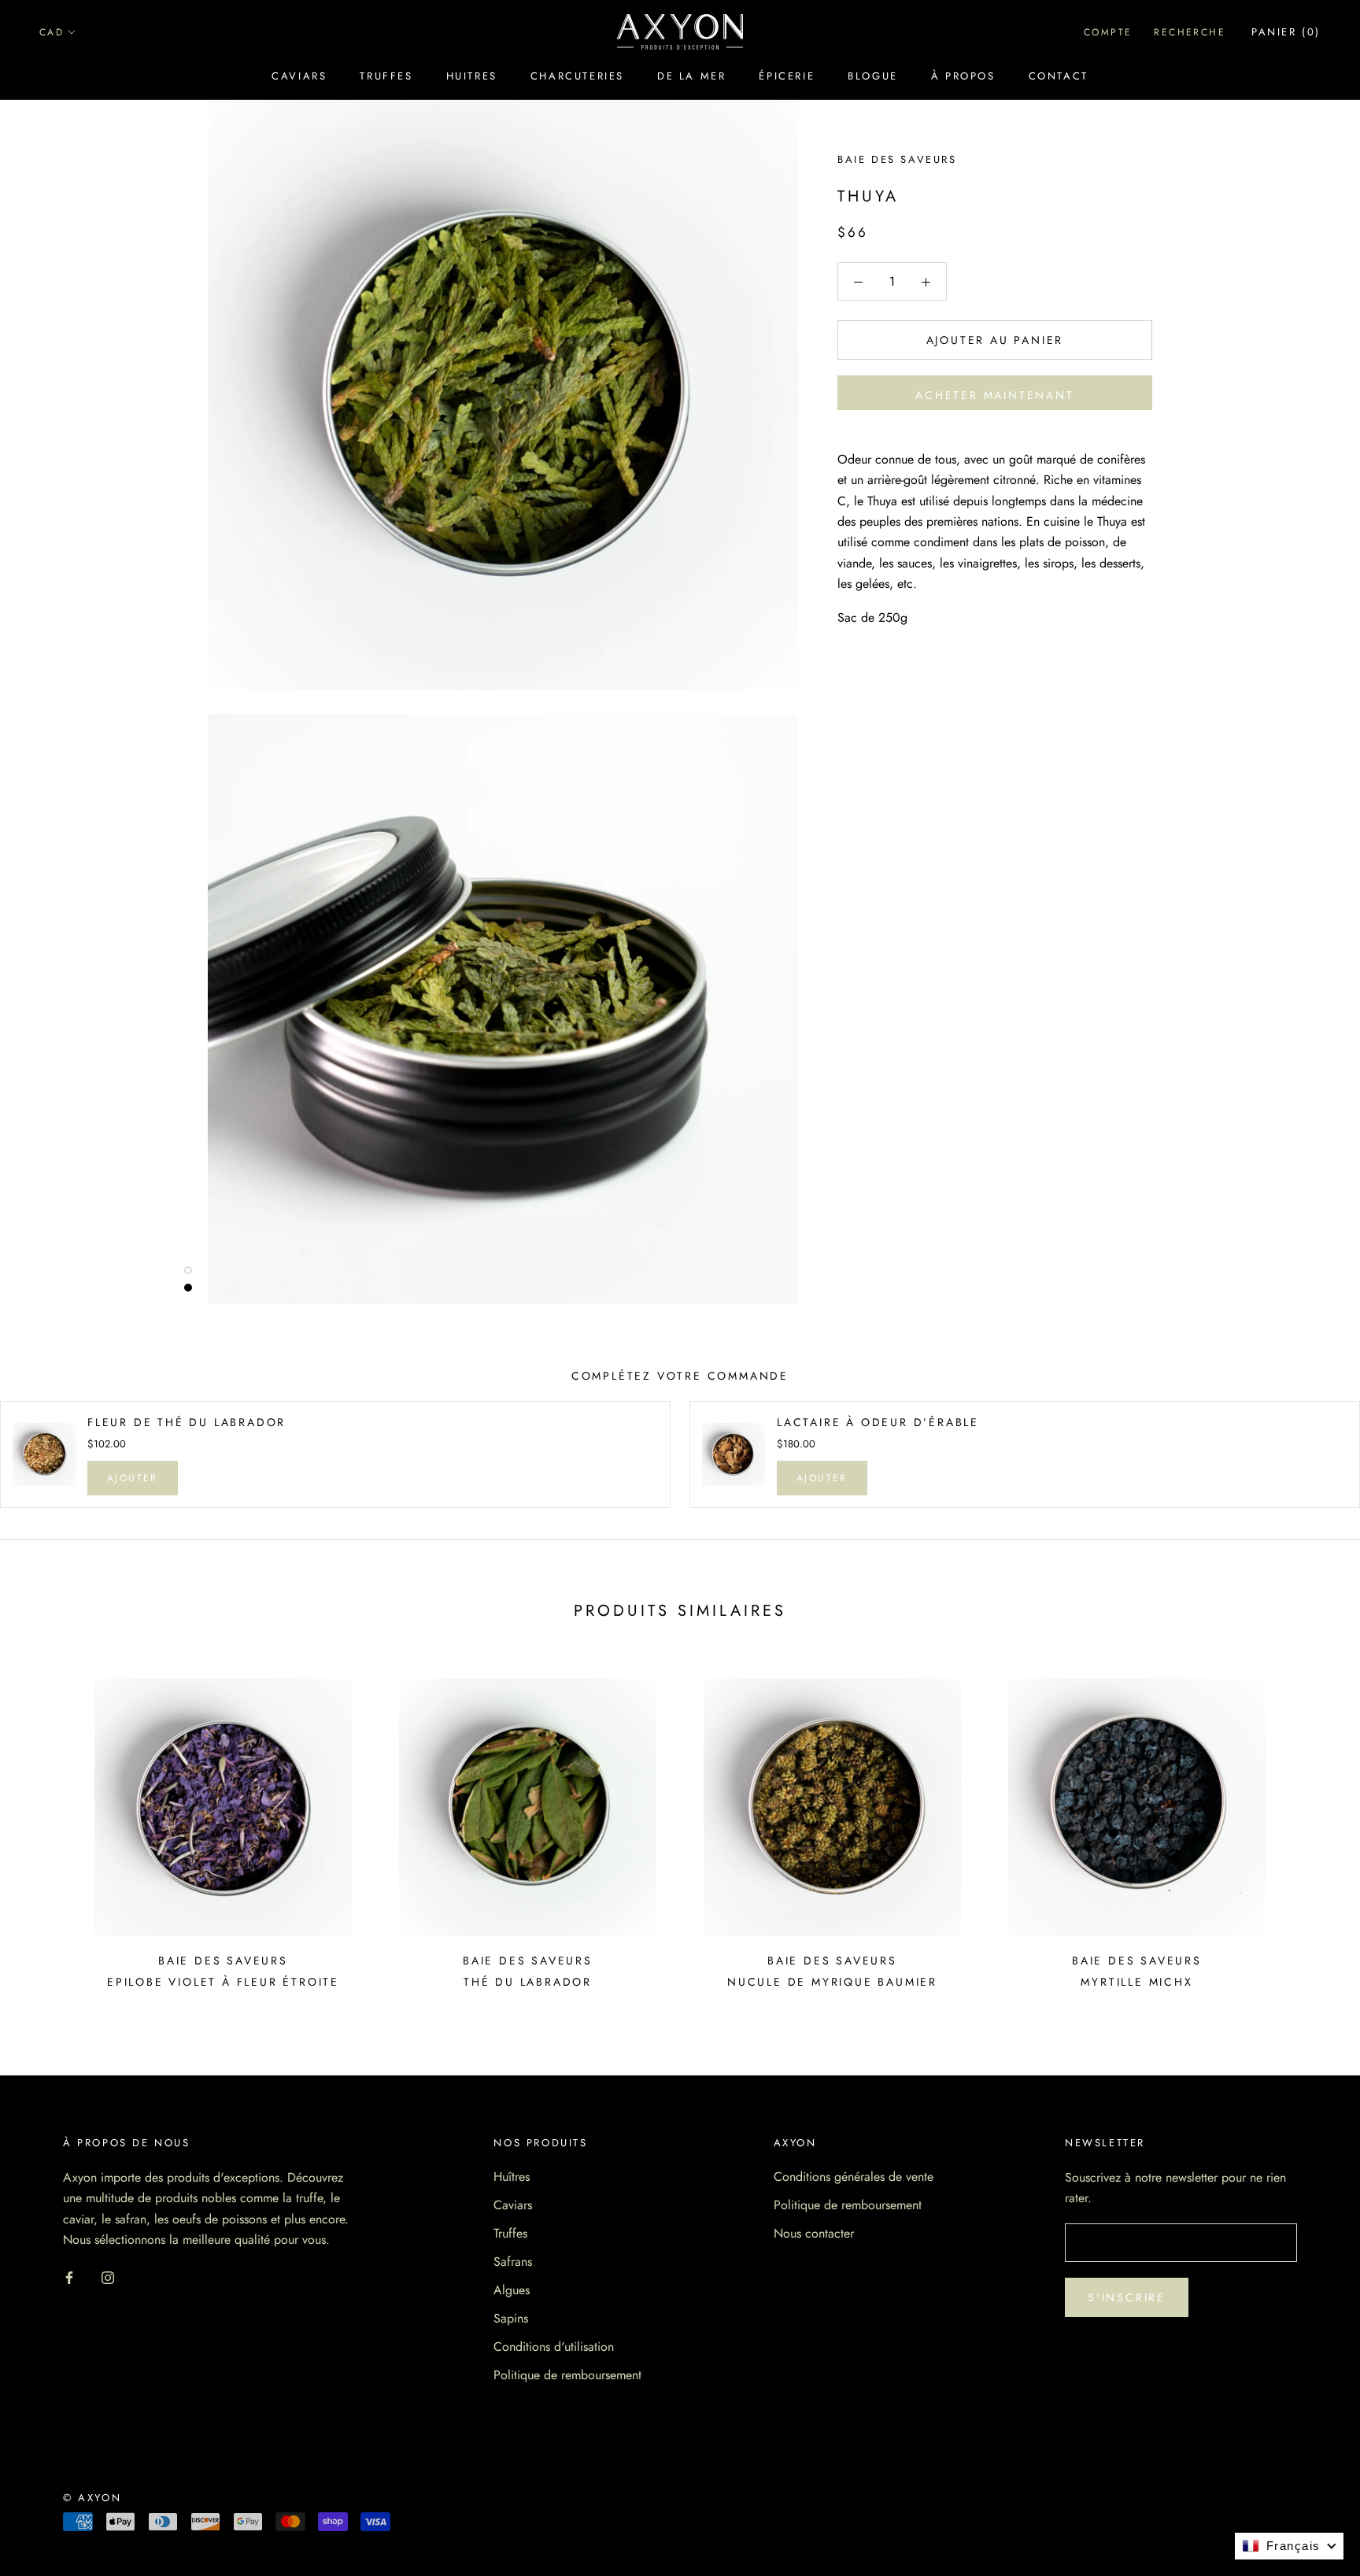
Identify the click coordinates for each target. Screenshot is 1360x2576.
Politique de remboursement (567, 2375)
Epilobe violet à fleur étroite (223, 1982)
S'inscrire (1127, 2297)
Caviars (299, 76)
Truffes (386, 76)
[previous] (49, 1828)
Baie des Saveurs (897, 159)
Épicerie (787, 76)
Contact (1059, 76)
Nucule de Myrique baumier (832, 1982)
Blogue (873, 76)
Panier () (1286, 32)
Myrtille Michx (1136, 1982)
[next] (1311, 1828)
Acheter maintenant (994, 395)
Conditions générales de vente (854, 2177)
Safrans (513, 2262)
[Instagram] (108, 2276)
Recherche (1190, 32)
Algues (512, 2290)
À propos (963, 76)
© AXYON (92, 2498)
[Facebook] (69, 2276)
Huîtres (512, 2177)
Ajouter (133, 1478)
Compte (1108, 32)
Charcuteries (577, 76)
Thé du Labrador (528, 1982)
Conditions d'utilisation (554, 2347)
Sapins (511, 2318)
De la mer (691, 76)
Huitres (472, 76)
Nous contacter (814, 2233)
